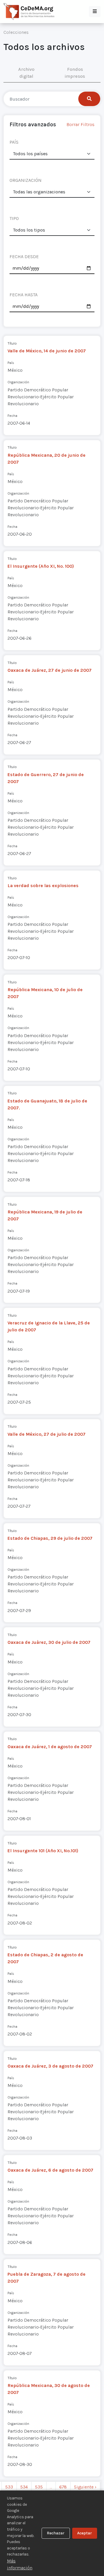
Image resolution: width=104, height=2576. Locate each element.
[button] (95, 12)
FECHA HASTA (24, 295)
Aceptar (84, 2533)
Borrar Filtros (80, 124)
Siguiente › (85, 2487)
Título (12, 343)
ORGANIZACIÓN (26, 180)
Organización (18, 382)
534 (24, 2487)
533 (9, 2487)
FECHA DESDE (24, 257)
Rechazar (56, 2533)
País (11, 363)
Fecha (12, 416)
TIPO (14, 218)
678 (63, 2487)
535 (39, 2487)
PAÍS (14, 142)
